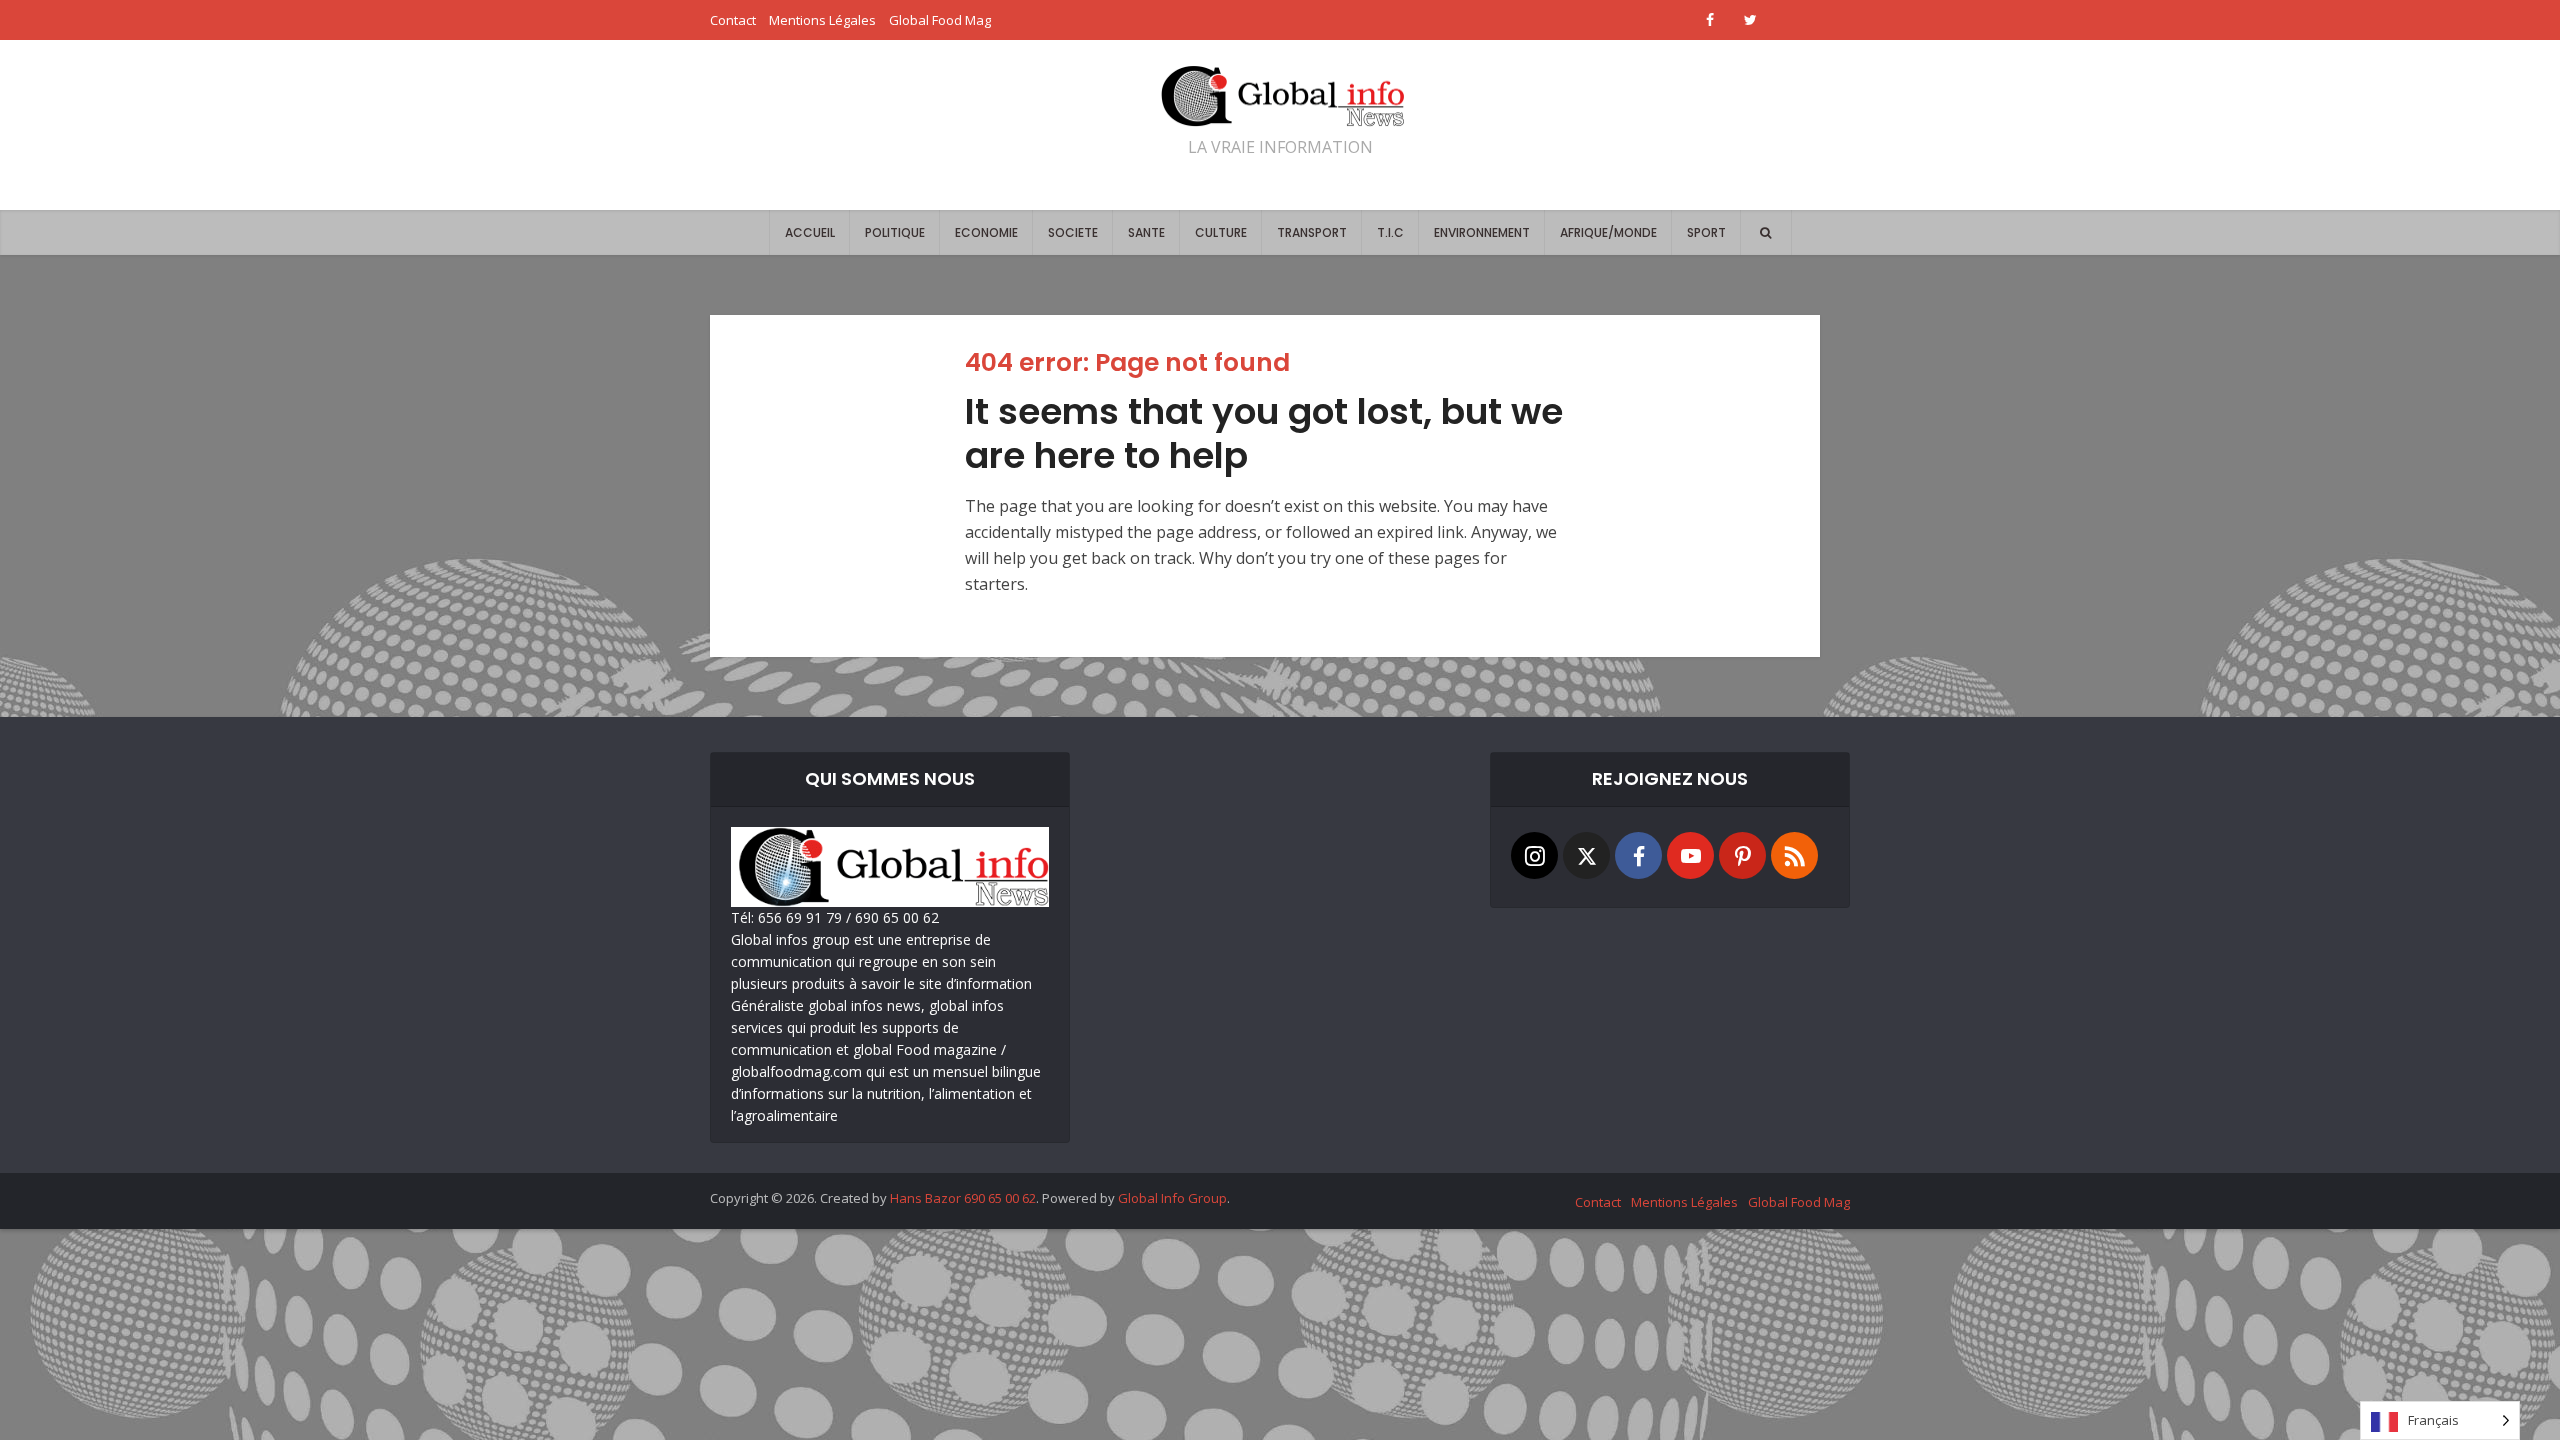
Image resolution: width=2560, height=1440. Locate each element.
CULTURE (1221, 232)
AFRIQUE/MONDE (1608, 232)
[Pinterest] (1742, 855)
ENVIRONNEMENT (1482, 232)
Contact (733, 20)
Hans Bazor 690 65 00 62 (963, 1198)
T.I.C (1390, 232)
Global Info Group (1172, 1198)
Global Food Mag (940, 20)
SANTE (1146, 232)
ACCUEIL (810, 232)
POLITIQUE (895, 232)
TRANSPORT (1312, 232)
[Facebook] (1638, 855)
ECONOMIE (986, 232)
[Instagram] (1534, 855)
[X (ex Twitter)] (1586, 855)
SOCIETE (1073, 232)
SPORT (1706, 232)
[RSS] (1794, 855)
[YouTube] (1690, 855)
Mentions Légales (822, 20)
